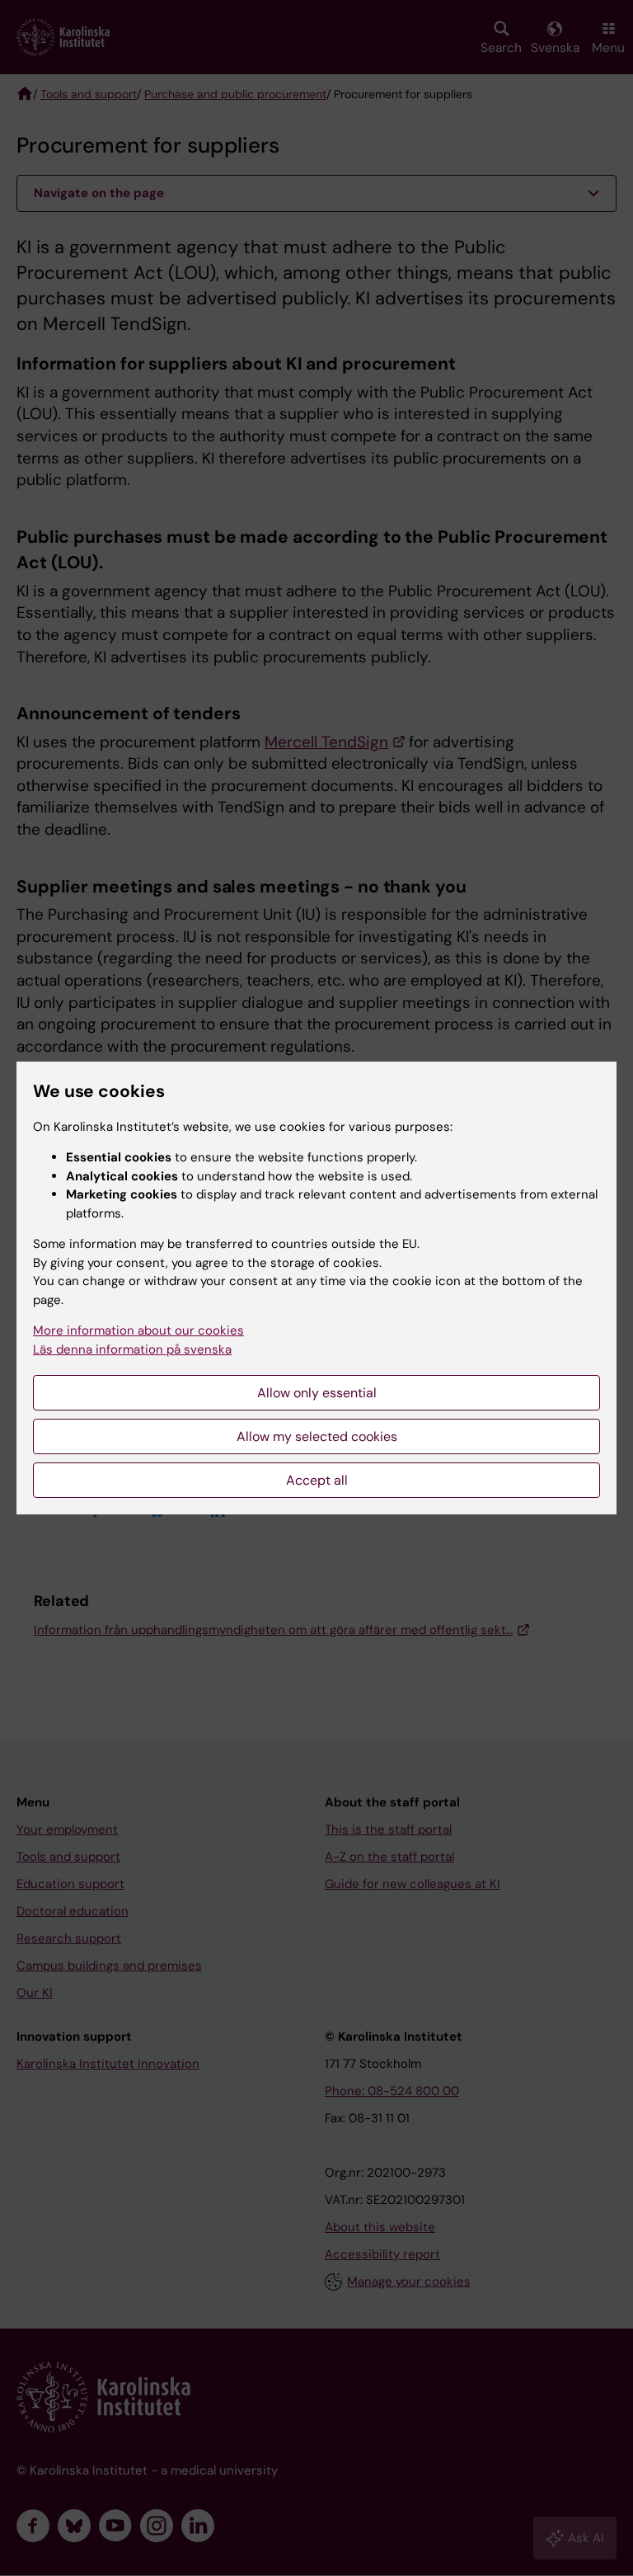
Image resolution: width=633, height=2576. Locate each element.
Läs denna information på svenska (132, 1349)
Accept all (317, 1480)
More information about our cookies (138, 1330)
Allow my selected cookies (317, 1436)
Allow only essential (317, 1393)
